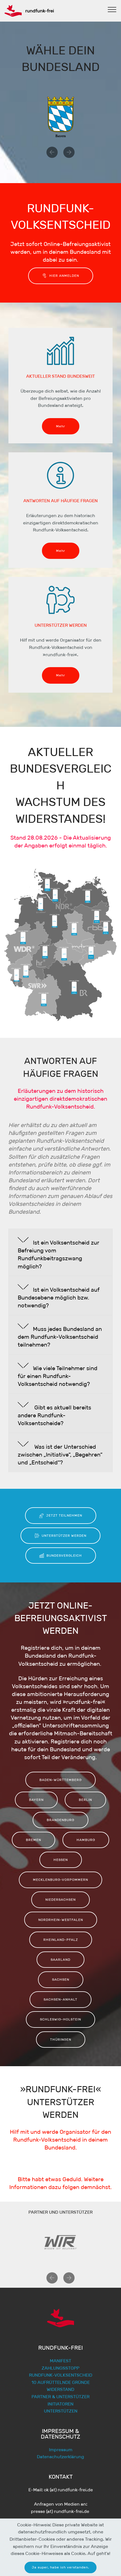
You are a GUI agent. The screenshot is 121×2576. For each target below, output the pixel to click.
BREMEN (33, 1840)
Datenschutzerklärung (60, 2457)
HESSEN (61, 1860)
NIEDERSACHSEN (60, 1899)
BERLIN (85, 1800)
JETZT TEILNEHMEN (64, 1515)
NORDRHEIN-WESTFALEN (61, 1920)
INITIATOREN (60, 2404)
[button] (52, 152)
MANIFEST (60, 2361)
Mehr (61, 426)
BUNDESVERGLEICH (64, 1555)
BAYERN (36, 1800)
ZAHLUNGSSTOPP (60, 2368)
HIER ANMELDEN (64, 276)
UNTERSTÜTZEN (61, 2411)
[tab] (60, 1252)
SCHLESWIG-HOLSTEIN (60, 2019)
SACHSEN (61, 1979)
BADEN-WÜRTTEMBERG (60, 1780)
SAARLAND (60, 1959)
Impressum (61, 2450)
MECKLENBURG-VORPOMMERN (60, 1880)
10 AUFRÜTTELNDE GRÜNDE (61, 2382)
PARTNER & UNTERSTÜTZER (60, 2397)
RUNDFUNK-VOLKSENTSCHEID (61, 2375)
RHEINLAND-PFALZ (61, 1940)
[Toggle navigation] (112, 9)
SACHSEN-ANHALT (60, 1999)
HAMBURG (86, 1840)
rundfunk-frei (40, 11)
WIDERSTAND (60, 2389)
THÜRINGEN (61, 2039)
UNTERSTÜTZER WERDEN (64, 1535)
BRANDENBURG (60, 1820)
